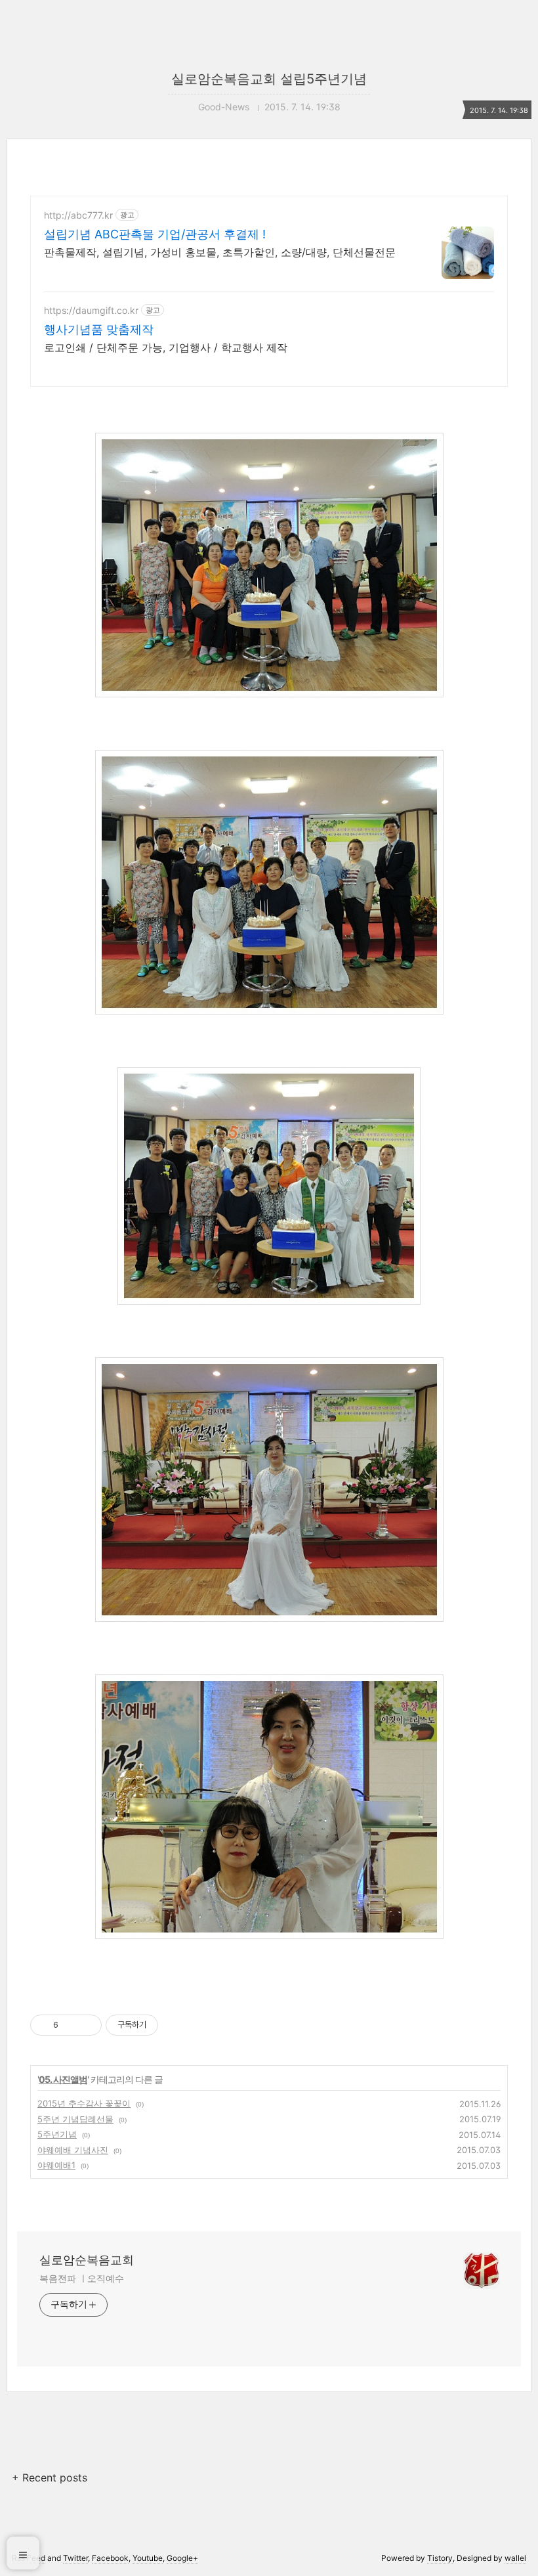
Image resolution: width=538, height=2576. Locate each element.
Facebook (110, 2558)
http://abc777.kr (78, 215)
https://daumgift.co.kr (91, 310)
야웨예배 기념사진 (73, 2150)
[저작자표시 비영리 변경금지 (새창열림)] (176, 2025)
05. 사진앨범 (63, 2079)
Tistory (440, 2558)
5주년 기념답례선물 (75, 2119)
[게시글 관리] (87, 2025)
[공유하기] (71, 2025)
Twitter (75, 2558)
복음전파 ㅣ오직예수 (82, 2278)
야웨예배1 (56, 2165)
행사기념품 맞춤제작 (99, 329)
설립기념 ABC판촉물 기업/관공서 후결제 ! (155, 234)
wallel (515, 2558)
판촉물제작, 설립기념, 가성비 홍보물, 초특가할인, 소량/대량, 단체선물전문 (220, 252)
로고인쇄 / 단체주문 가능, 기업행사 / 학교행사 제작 (166, 347)
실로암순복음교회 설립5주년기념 (269, 79)
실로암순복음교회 (87, 2260)
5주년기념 (57, 2134)
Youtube (148, 2558)
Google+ (182, 2558)
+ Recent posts (50, 2478)
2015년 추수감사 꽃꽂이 (84, 2103)
